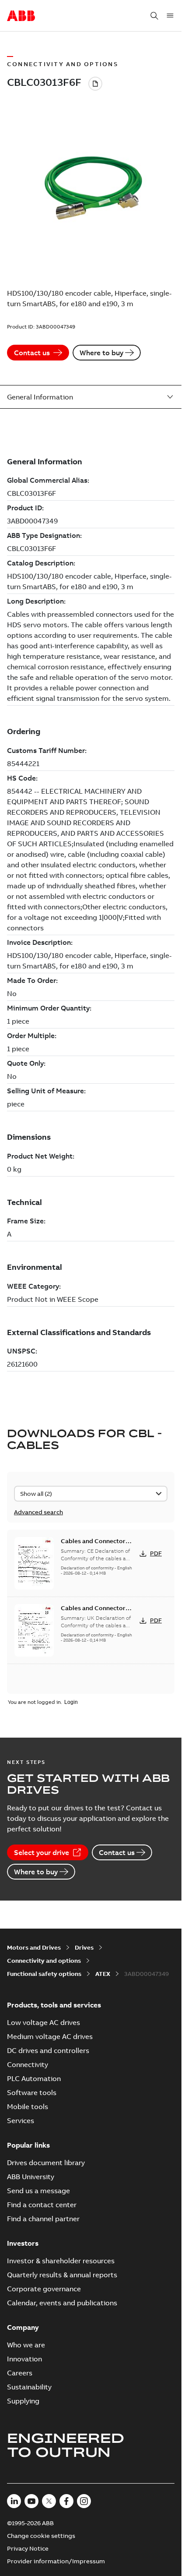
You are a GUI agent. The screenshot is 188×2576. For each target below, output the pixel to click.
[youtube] (31, 2501)
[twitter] (49, 2501)
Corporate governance (44, 2289)
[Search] (154, 16)
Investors (23, 2243)
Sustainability (29, 2387)
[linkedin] (14, 2501)
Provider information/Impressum (56, 2561)
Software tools (32, 2092)
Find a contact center (42, 2205)
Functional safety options (44, 1974)
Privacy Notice (28, 2548)
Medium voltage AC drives (50, 2036)
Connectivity (28, 2064)
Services (21, 2120)
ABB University (31, 2177)
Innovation (24, 2359)
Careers (20, 2373)
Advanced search (38, 1512)
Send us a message (38, 2191)
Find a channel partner (43, 2219)
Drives (84, 1947)
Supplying (23, 2401)
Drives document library (46, 2163)
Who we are (26, 2345)
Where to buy (101, 353)
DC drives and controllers (48, 2050)
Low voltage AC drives (44, 2022)
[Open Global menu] (170, 16)
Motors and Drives (34, 1947)
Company (23, 2327)
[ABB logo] (21, 16)
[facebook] (66, 2501)
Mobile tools (28, 2106)
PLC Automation (34, 2078)
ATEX (103, 1974)
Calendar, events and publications (62, 2303)
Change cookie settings (41, 2536)
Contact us (32, 353)
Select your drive (42, 1852)
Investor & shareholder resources (61, 2261)
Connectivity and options (44, 1961)
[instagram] (84, 2501)
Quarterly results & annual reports (62, 2275)
